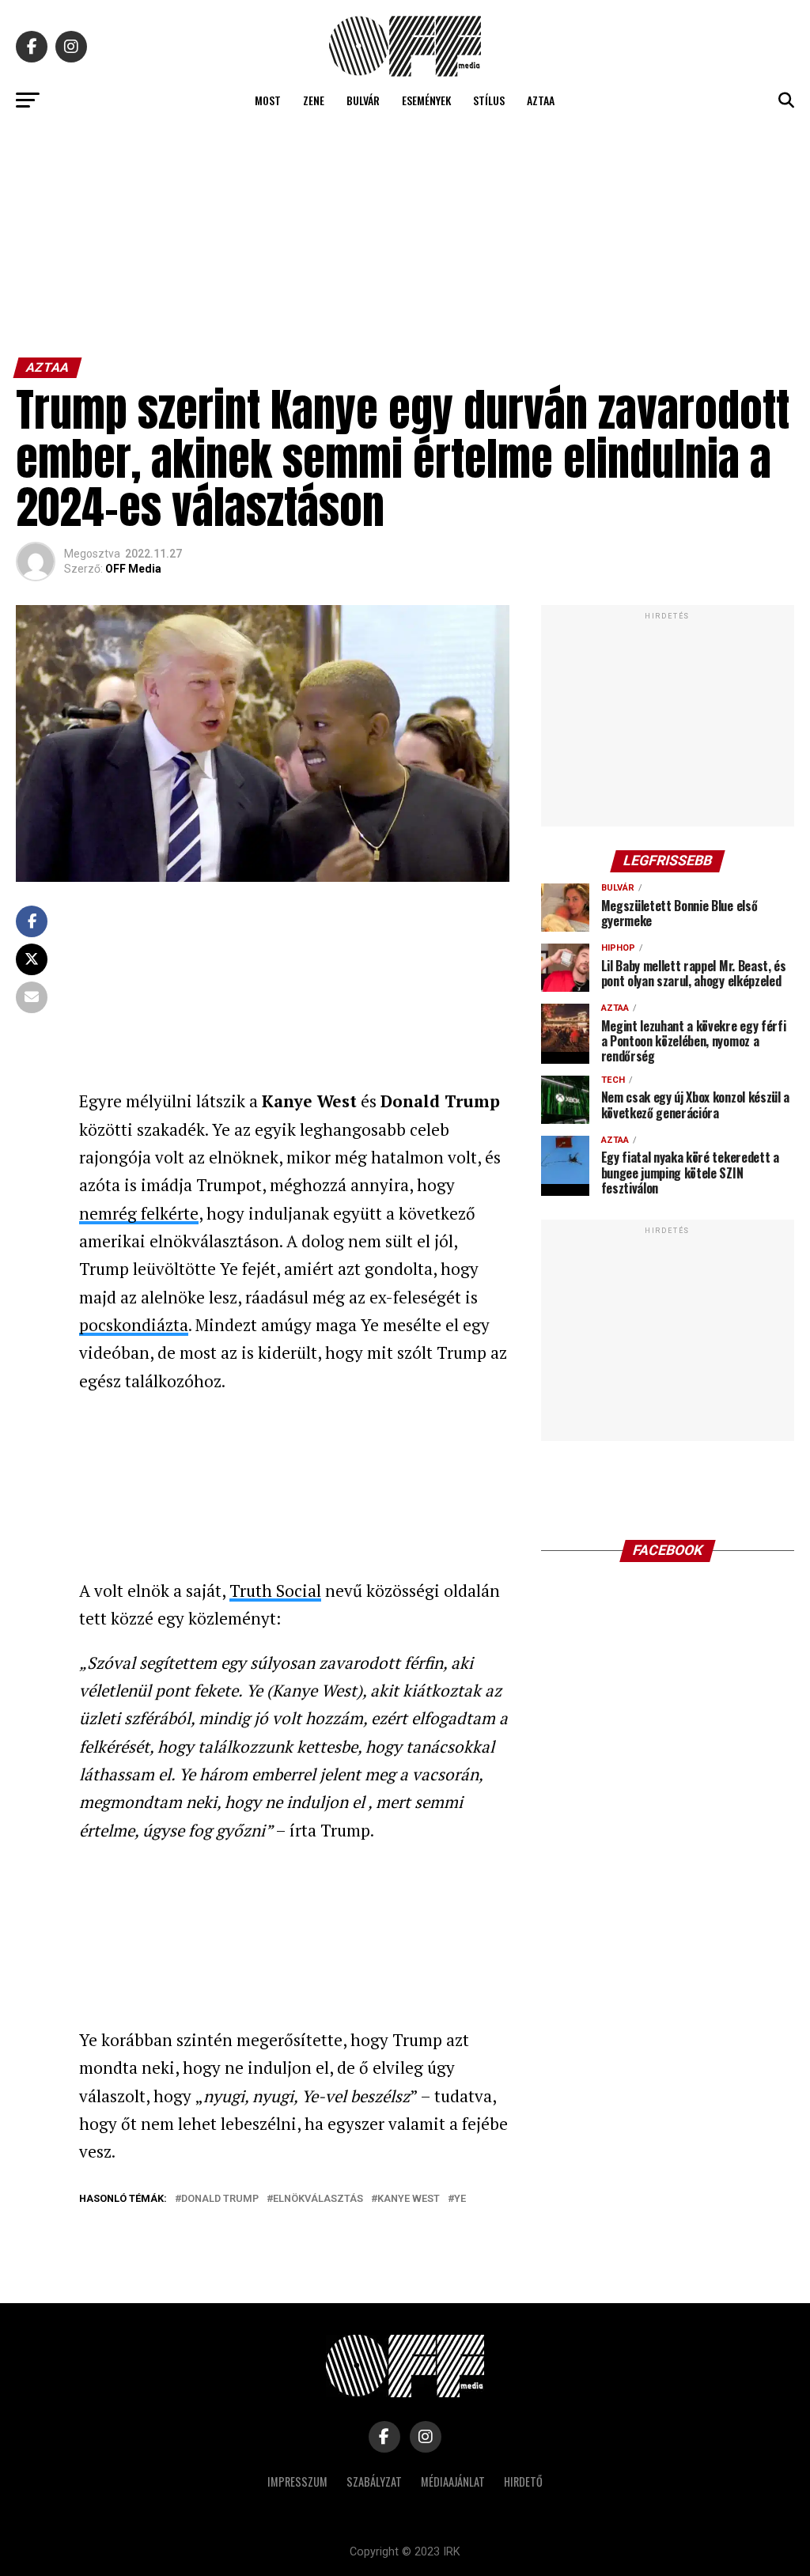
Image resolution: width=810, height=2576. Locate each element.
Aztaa (541, 100)
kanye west (409, 2199)
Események (426, 100)
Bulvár (363, 100)
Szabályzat (374, 2481)
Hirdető (523, 2481)
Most (268, 100)
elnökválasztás (318, 2199)
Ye (460, 2199)
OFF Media (133, 569)
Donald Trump (220, 2199)
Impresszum (297, 2481)
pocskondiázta (134, 1325)
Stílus (489, 100)
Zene (314, 100)
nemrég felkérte (139, 1213)
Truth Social (275, 1591)
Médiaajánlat (453, 2481)
